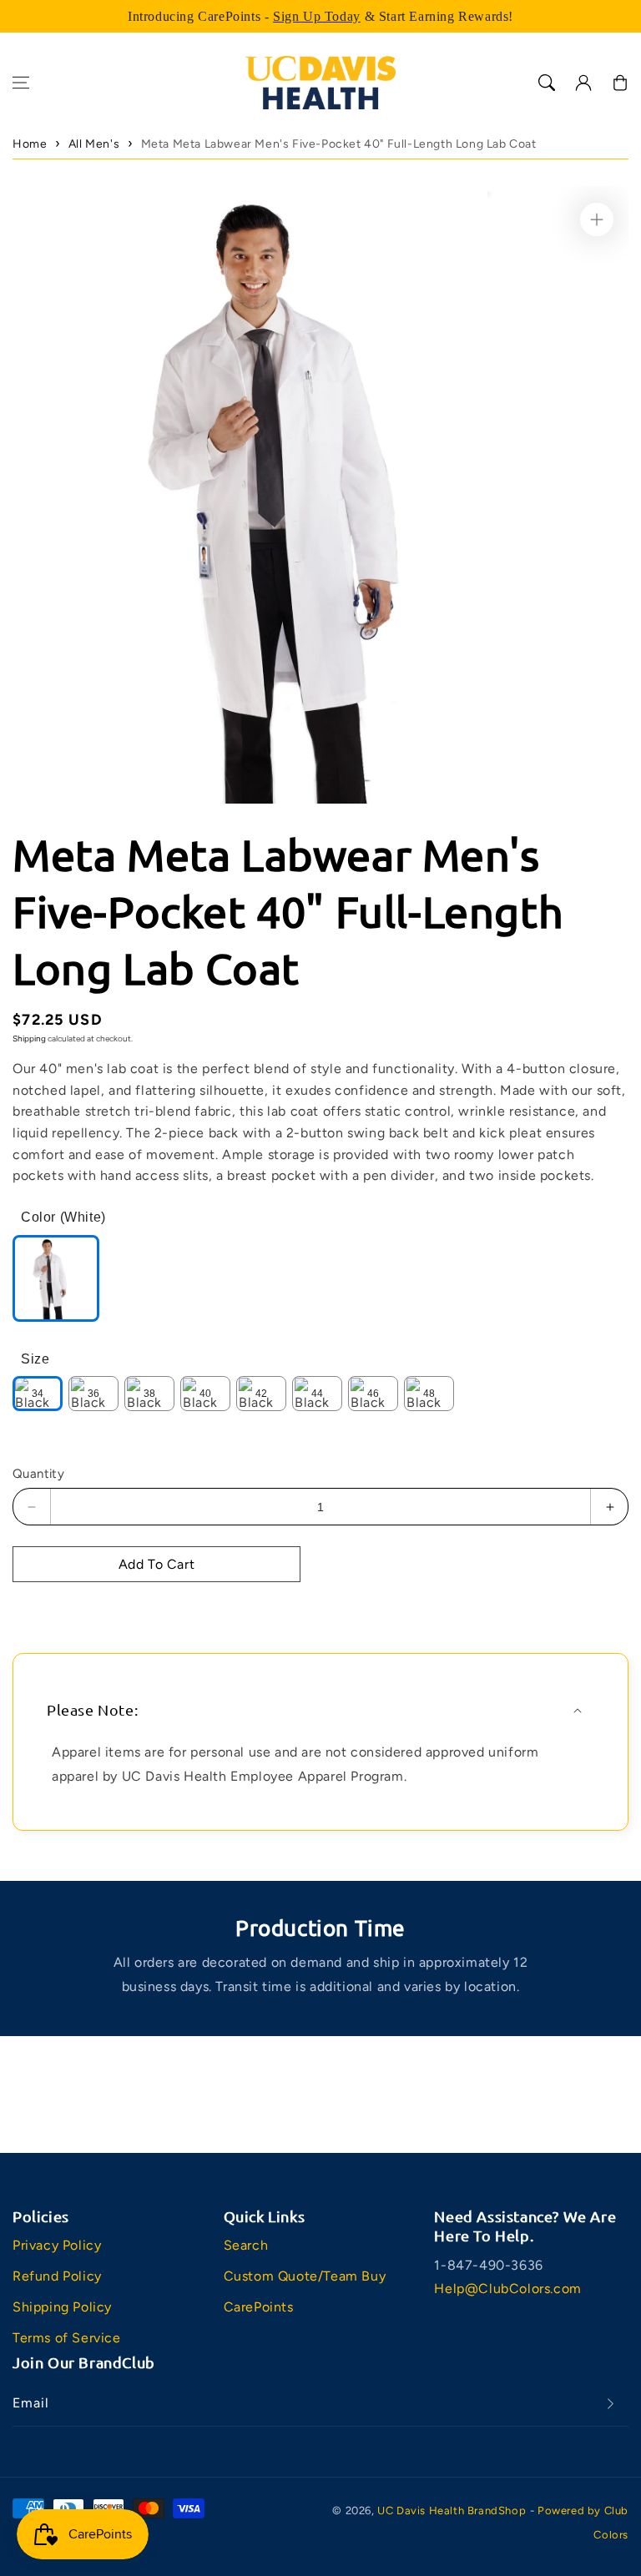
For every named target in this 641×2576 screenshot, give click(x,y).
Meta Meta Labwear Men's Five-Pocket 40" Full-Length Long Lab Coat (339, 144)
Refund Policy (57, 2276)
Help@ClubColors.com (507, 2289)
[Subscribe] (610, 2404)
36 (93, 1394)
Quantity (38, 1474)
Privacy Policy (57, 2245)
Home (30, 144)
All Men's (94, 144)
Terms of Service (67, 2338)
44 (317, 1394)
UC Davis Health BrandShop (452, 2510)
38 (149, 1394)
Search (246, 2245)
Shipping (29, 1038)
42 (261, 1394)
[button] (21, 83)
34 (38, 1394)
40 (205, 1394)
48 (429, 1394)
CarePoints (259, 2307)
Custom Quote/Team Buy (305, 2276)
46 (373, 1394)
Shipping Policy (62, 2307)
